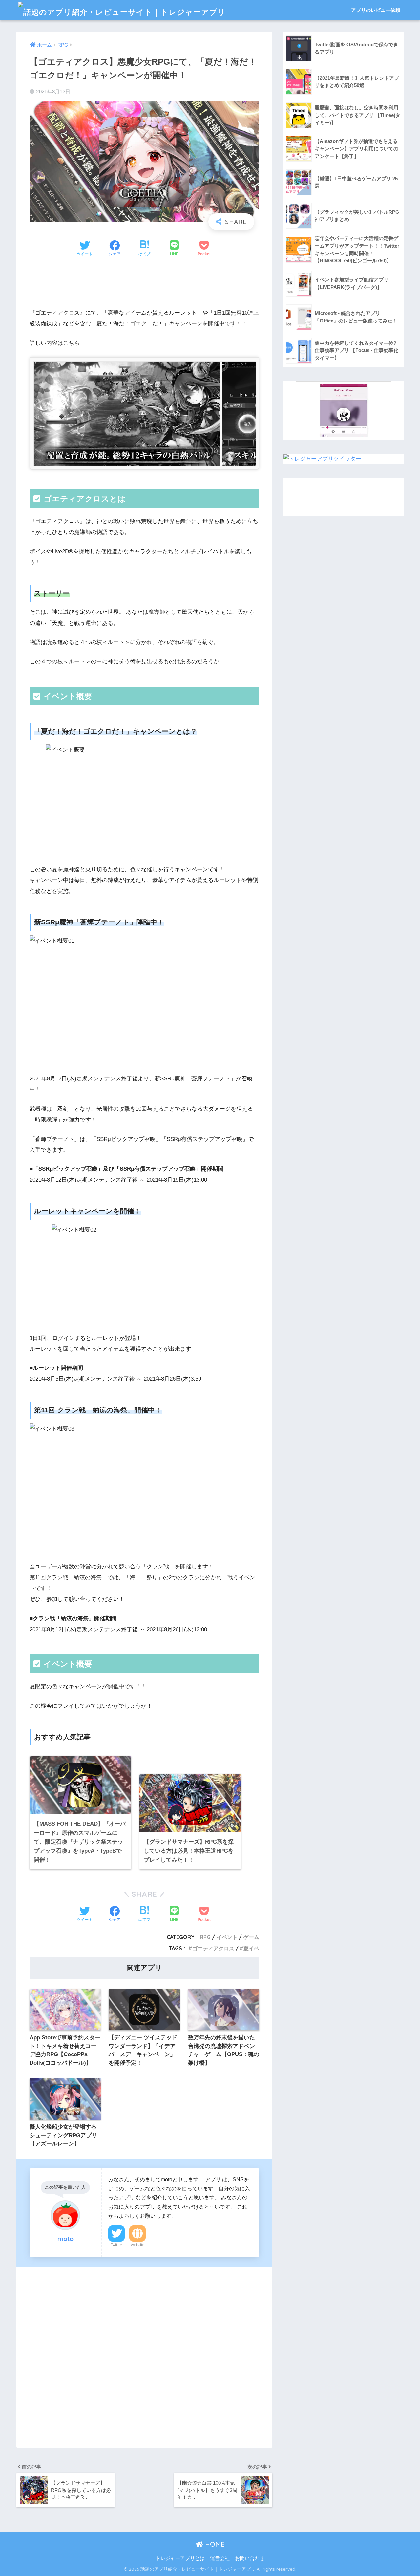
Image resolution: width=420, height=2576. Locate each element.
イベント (227, 1937)
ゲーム (251, 1937)
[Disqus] (144, 2356)
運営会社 (220, 2558)
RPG (205, 1937)
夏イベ (251, 1948)
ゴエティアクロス (213, 1948)
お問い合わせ (250, 2558)
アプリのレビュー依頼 (376, 10)
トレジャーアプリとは (180, 2558)
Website (137, 2245)
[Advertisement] (144, 284)
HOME (214, 2544)
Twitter (116, 2245)
